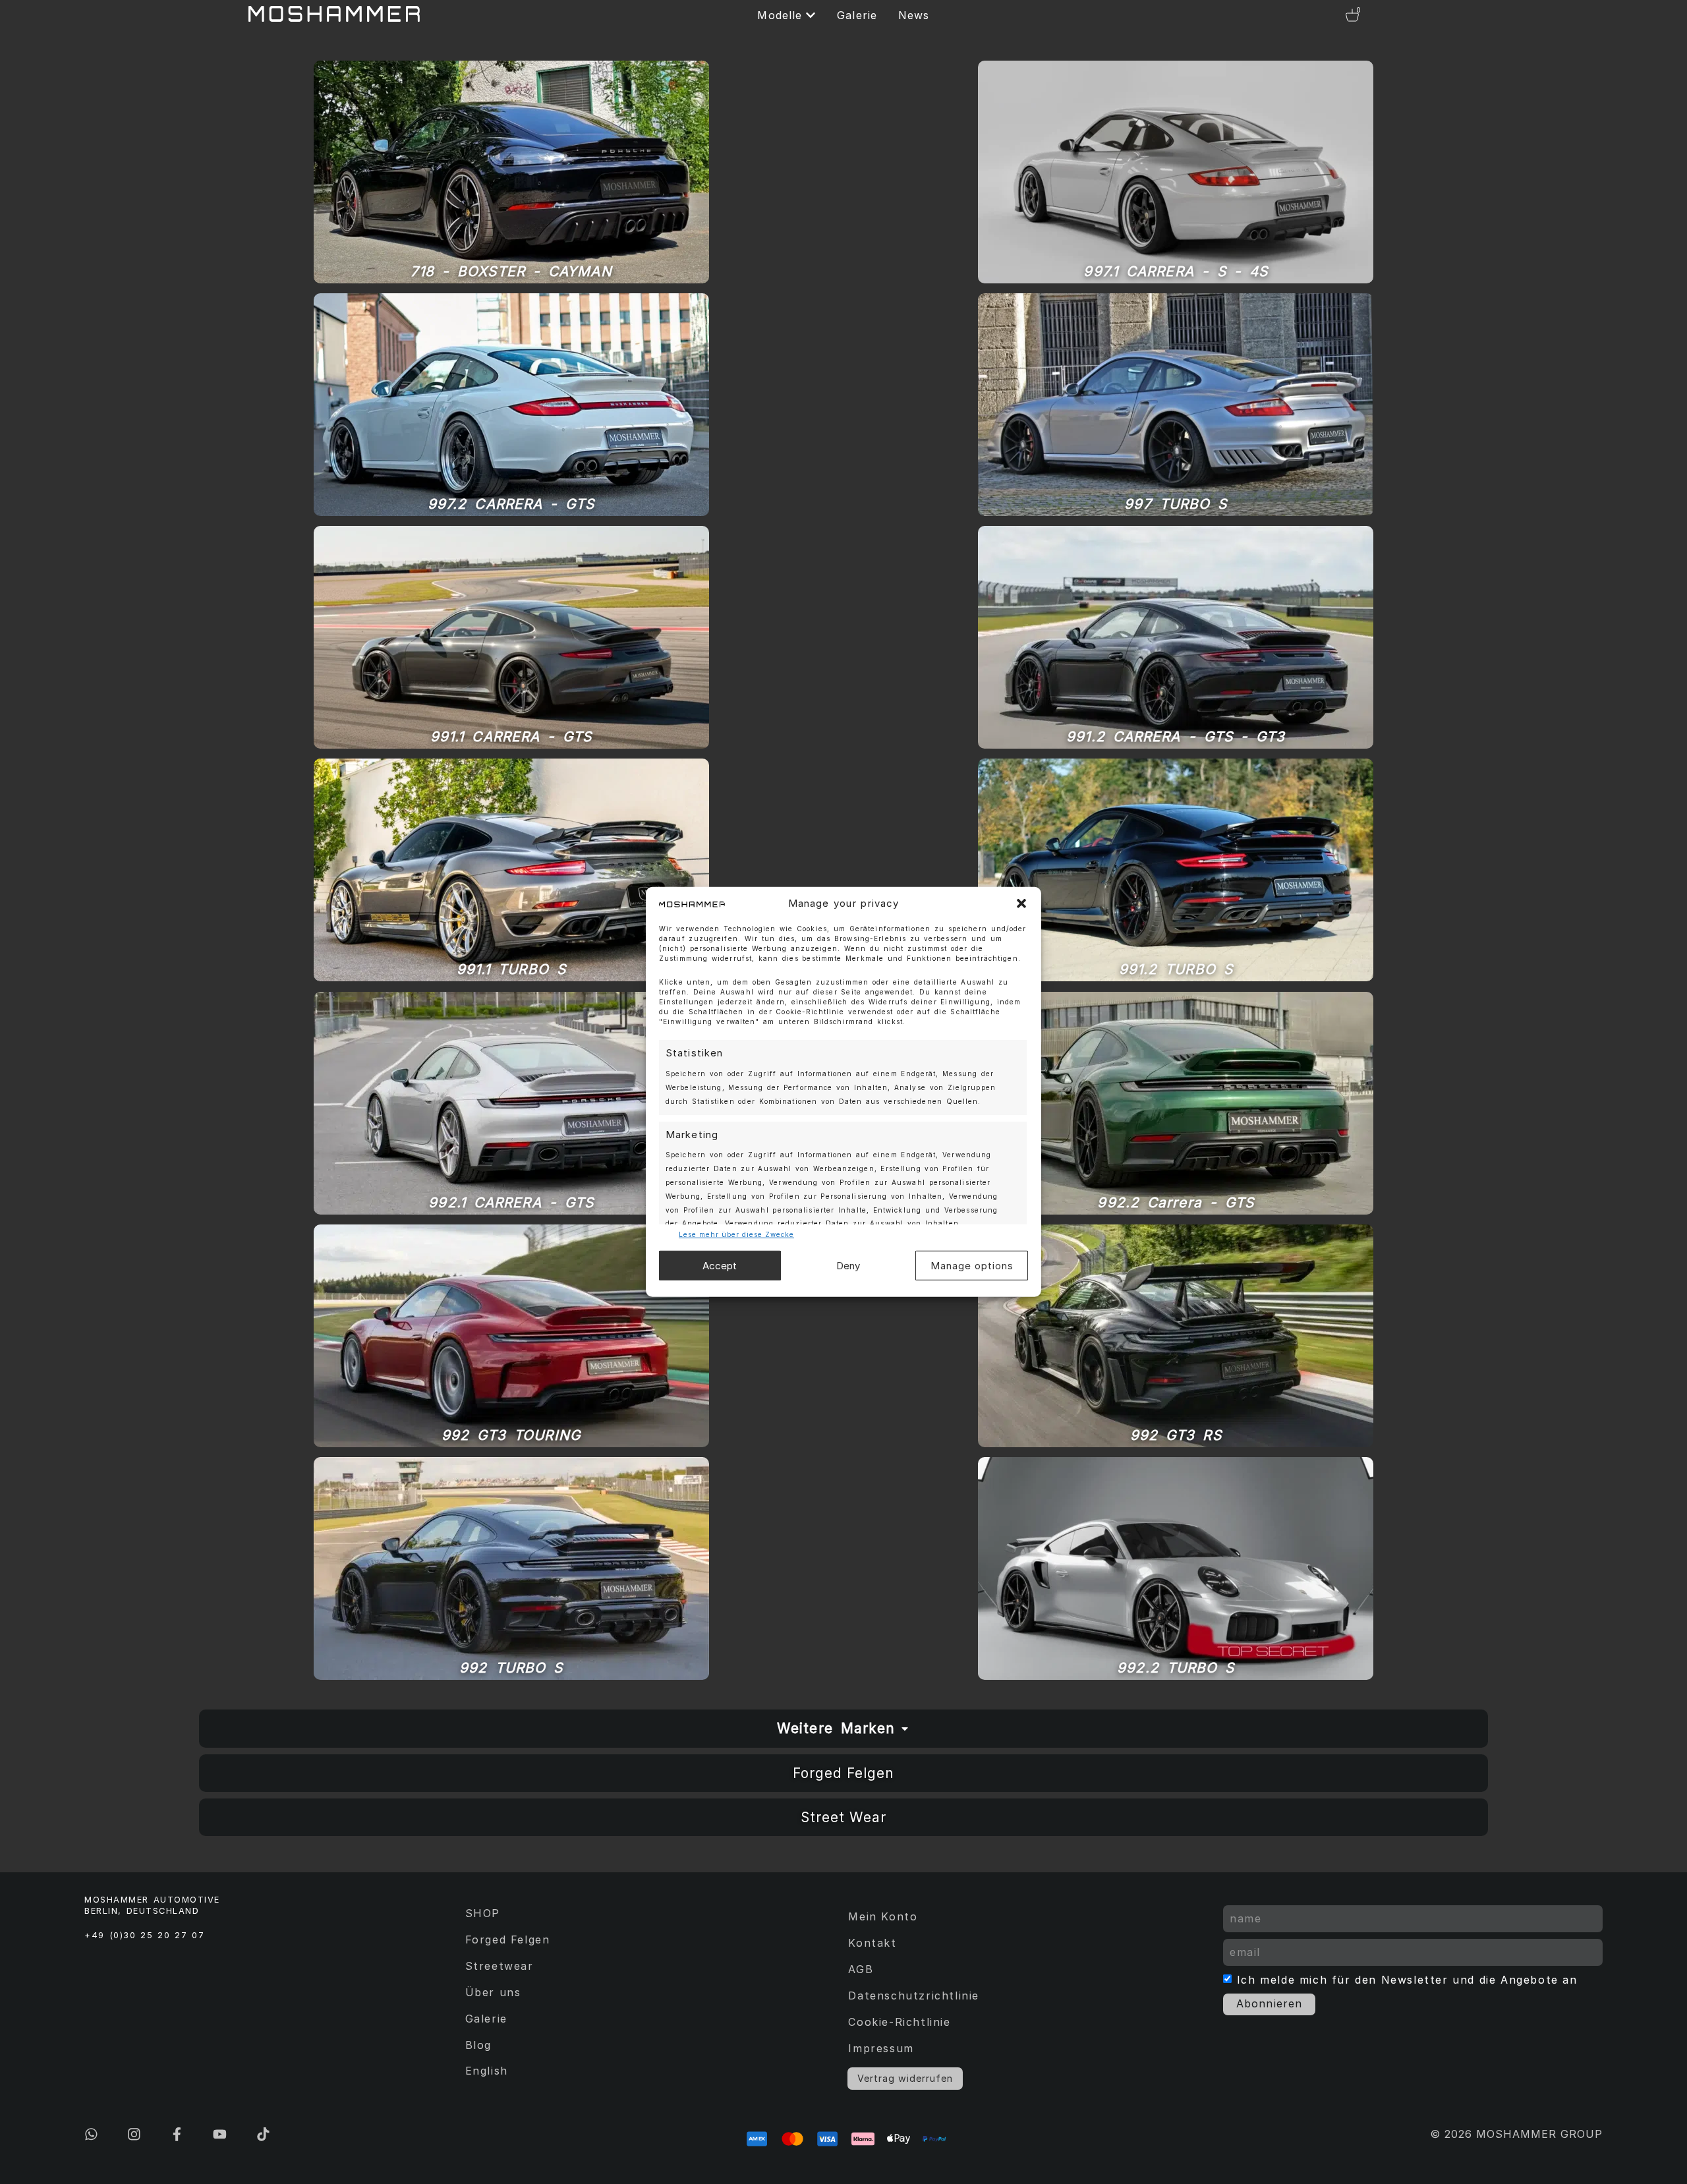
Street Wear (843, 1817)
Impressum (881, 2048)
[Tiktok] (263, 2134)
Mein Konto (883, 1916)
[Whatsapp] (91, 2134)
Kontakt (872, 1943)
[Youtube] (220, 2134)
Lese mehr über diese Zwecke (736, 1234)
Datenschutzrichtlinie (914, 1996)
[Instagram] (134, 2134)
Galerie (486, 2019)
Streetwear (500, 1966)
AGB (861, 1969)
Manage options (972, 1266)
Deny (848, 1266)
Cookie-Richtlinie (899, 2022)
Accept (720, 1266)
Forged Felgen (843, 1773)
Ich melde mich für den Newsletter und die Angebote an (1407, 1980)
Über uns (493, 1992)
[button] (1021, 904)
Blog (478, 2045)
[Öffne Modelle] (811, 15)
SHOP (483, 1913)
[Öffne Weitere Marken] (905, 1729)
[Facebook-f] (177, 2134)
